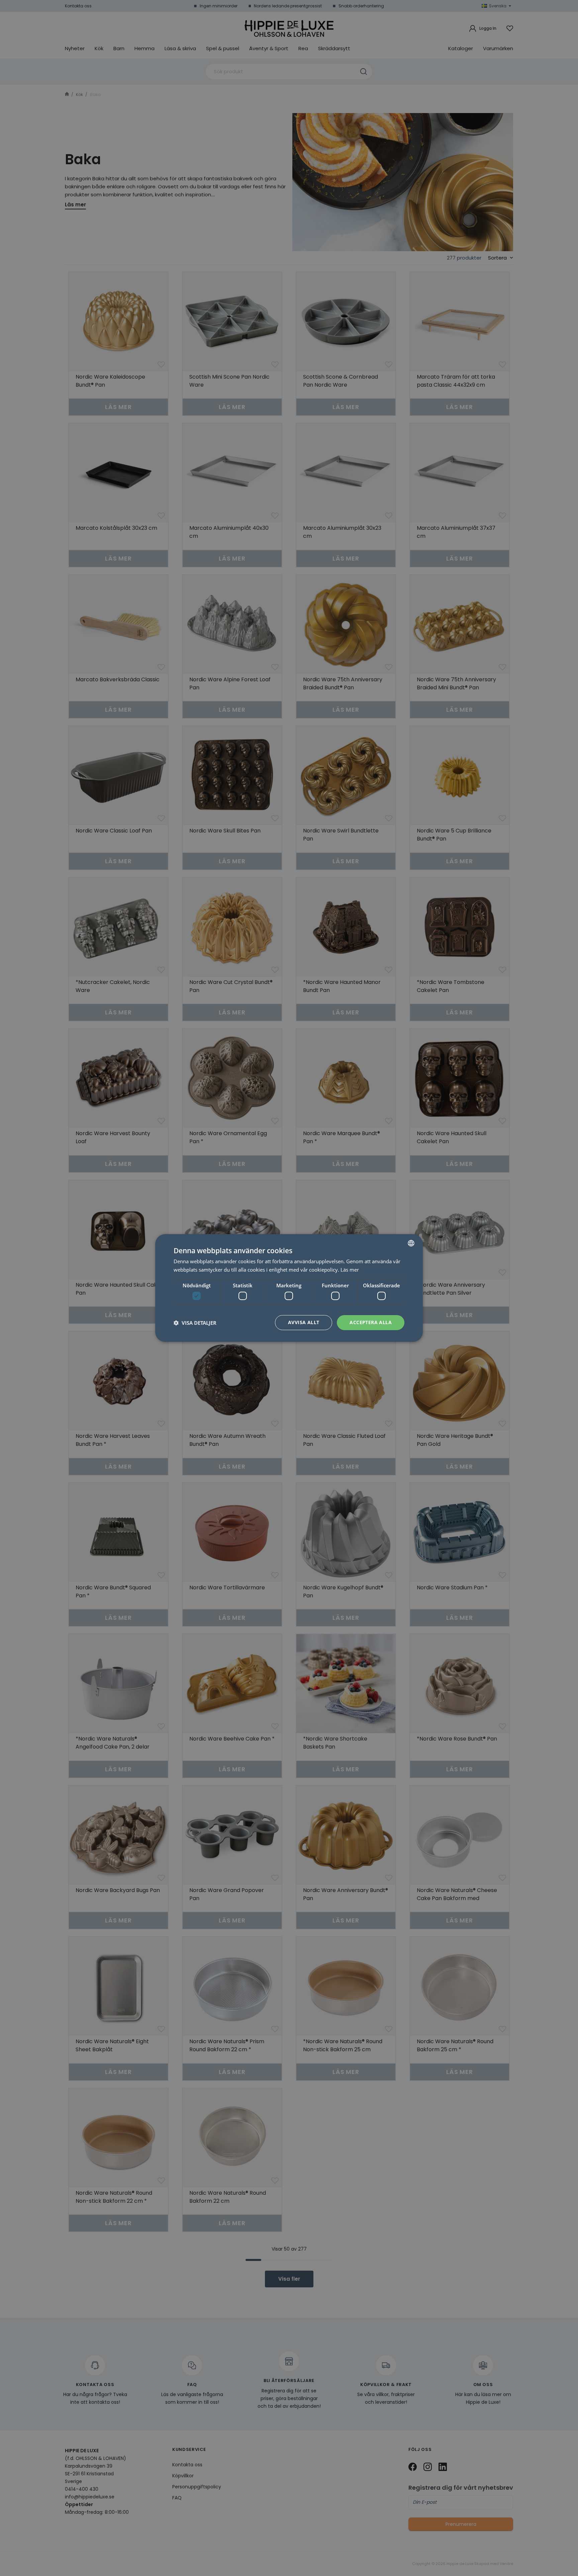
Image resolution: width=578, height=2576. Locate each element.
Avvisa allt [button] (304, 1322)
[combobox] (411, 1243)
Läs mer (350, 1270)
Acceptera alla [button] (371, 1322)
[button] (195, 1323)
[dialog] (289, 1288)
